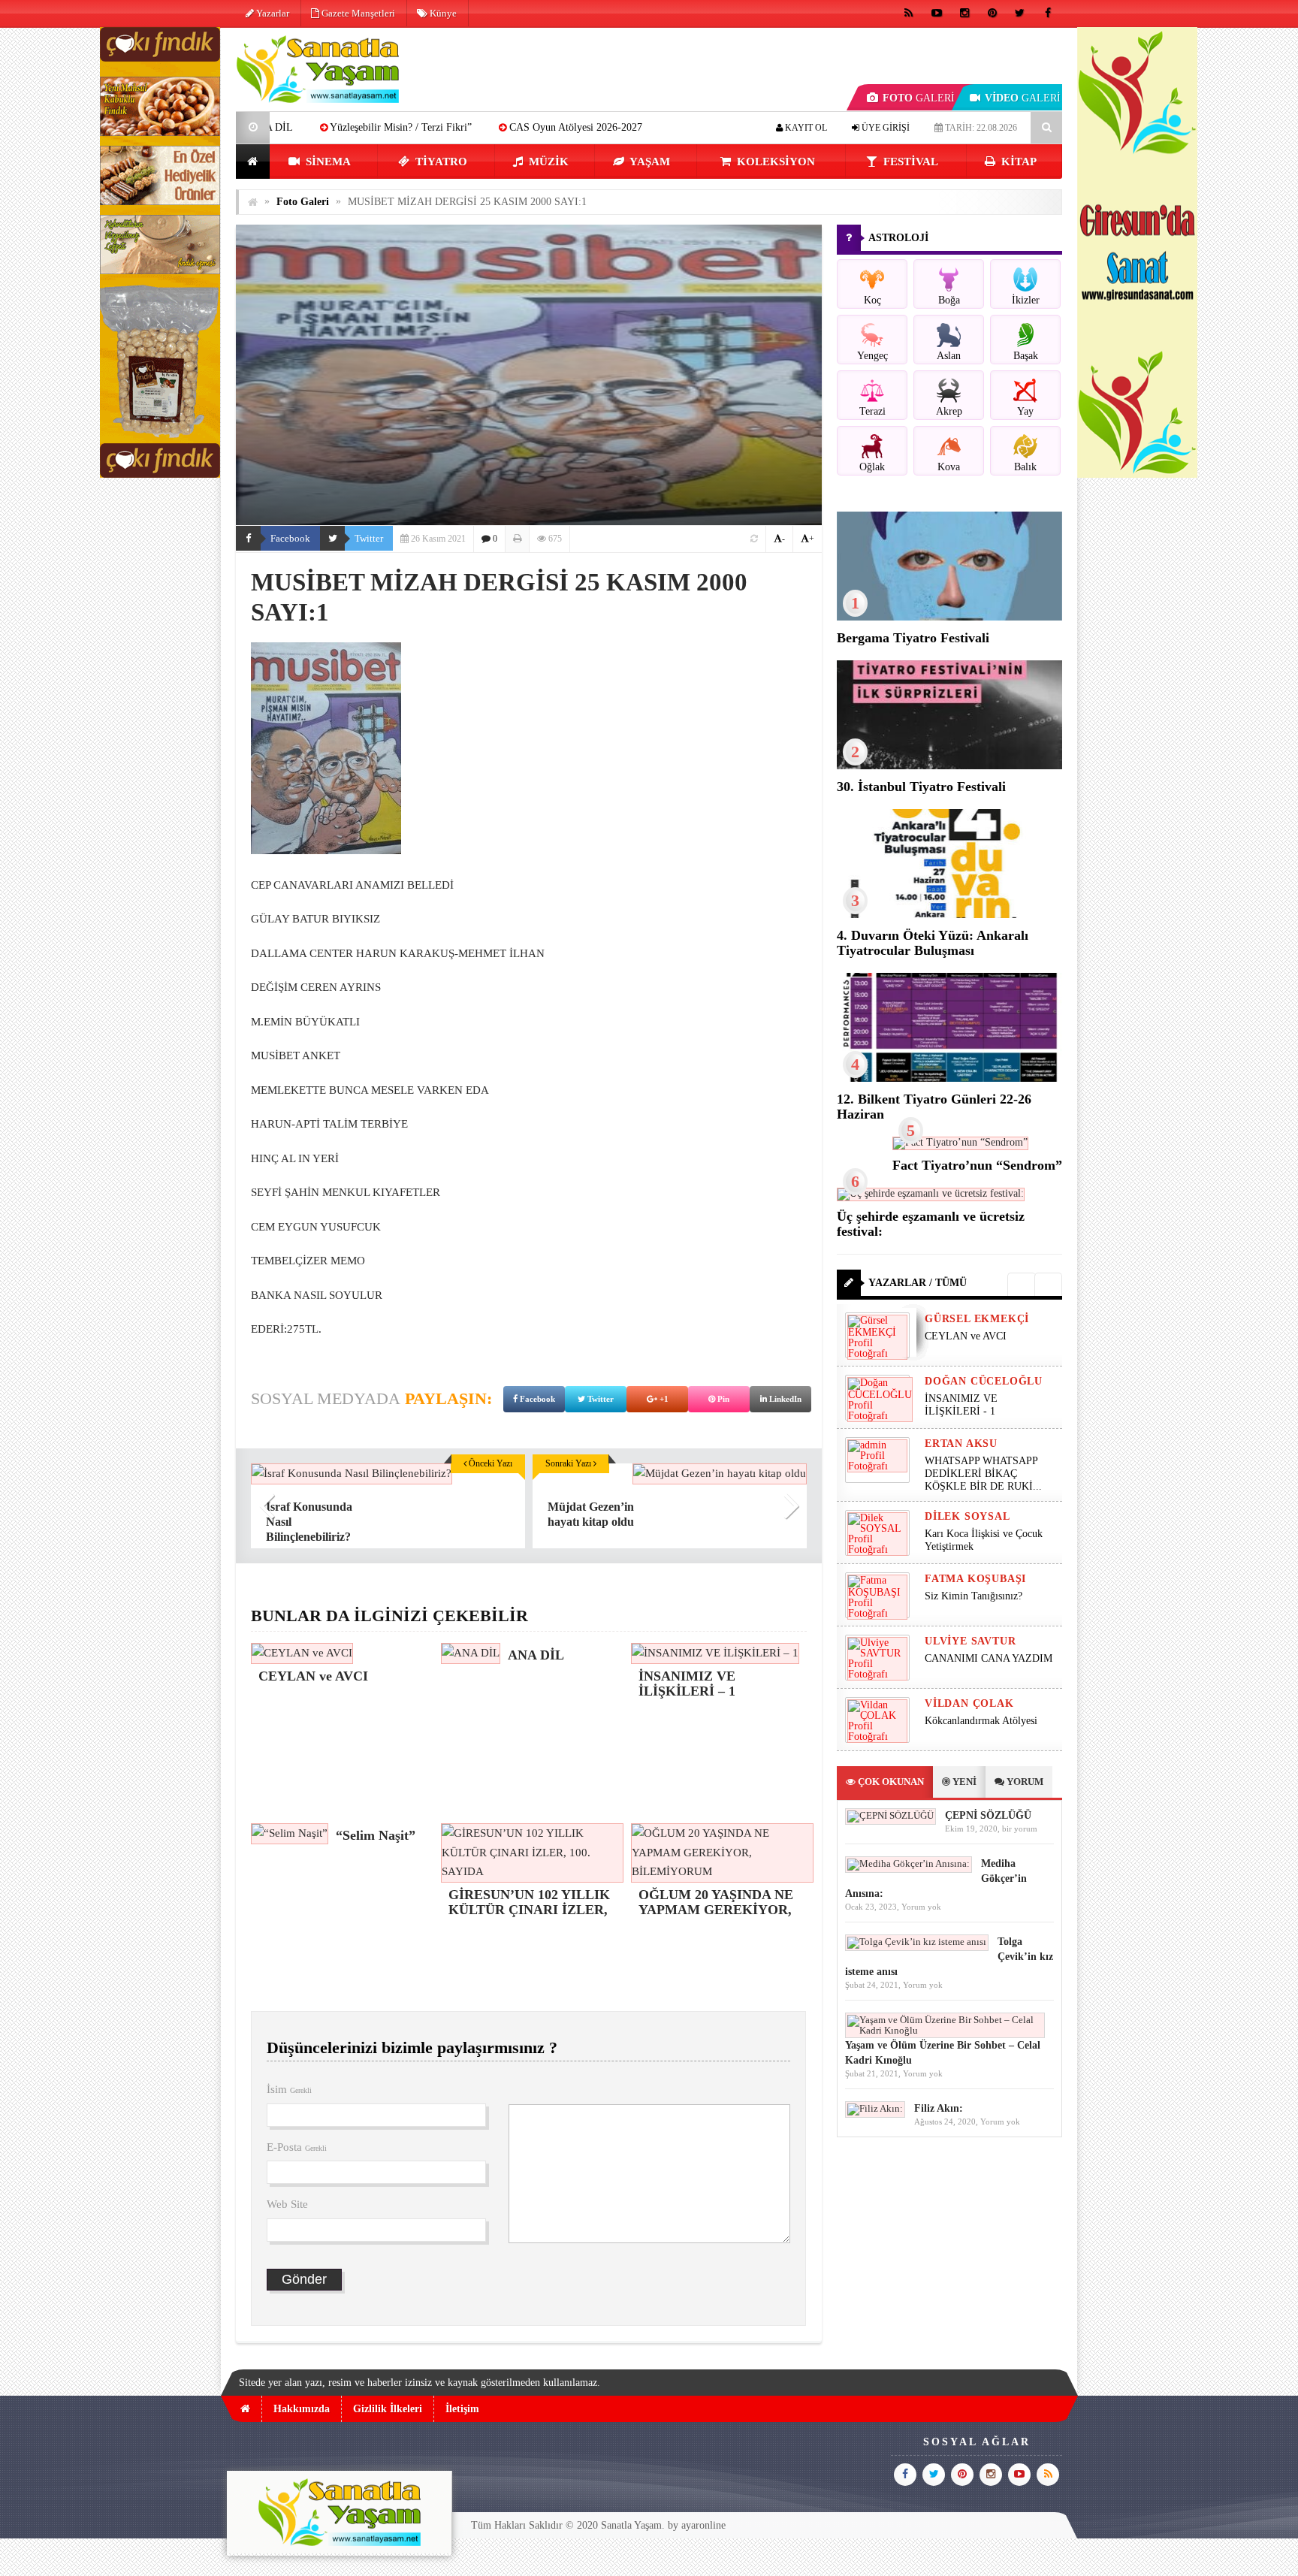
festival (909, 162)
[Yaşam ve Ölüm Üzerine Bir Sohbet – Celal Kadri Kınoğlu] (945, 2030)
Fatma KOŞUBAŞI (975, 1579)
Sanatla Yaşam (631, 2525)
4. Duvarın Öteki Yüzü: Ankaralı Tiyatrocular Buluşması (933, 943)
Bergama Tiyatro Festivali (913, 638)
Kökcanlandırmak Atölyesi (981, 1721)
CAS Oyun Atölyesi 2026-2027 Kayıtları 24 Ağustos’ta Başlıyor (504, 127)
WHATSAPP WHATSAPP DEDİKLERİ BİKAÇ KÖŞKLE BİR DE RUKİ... (983, 1474)
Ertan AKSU (961, 1444)
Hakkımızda (302, 2409)
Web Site (287, 2204)
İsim (289, 2089)
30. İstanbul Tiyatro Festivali (921, 787)
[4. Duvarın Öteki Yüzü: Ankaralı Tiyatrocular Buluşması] (949, 915)
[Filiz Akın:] (875, 2108)
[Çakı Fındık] (160, 474)
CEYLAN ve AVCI (966, 1336)
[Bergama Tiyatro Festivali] (949, 617)
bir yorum (1020, 1829)
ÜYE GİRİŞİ (884, 128)
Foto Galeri (303, 202)
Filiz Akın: (939, 2108)
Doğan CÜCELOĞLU (984, 1381)
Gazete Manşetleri (357, 13)
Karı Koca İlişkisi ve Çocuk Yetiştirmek (984, 1540)
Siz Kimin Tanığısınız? (973, 1596)
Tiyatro (440, 162)
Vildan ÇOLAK (969, 1703)
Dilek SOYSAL (967, 1516)
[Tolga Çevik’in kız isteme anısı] (917, 1942)
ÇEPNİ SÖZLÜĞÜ (988, 1815)
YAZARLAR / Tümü (918, 1283)
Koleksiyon (774, 162)
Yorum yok (921, 1907)
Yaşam (649, 162)
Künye (442, 13)
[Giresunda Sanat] (1137, 474)
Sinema (327, 162)
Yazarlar (272, 13)
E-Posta (297, 2147)
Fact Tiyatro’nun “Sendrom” (977, 1165)
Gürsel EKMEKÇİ (977, 1319)
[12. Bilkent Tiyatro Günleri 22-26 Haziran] (949, 1078)
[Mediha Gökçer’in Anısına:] (909, 1863)
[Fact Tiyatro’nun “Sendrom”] (960, 1142)
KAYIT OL (805, 128)
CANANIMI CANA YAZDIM (989, 1658)
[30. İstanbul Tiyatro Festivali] (949, 766)
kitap (1017, 162)
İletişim (462, 2409)
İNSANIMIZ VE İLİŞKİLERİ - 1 (961, 1405)
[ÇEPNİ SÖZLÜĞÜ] (890, 1815)
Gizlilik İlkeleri (388, 2409)
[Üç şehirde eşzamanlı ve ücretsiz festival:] (931, 1193)
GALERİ (919, 98)
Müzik (547, 162)
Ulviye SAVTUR (970, 1641)
